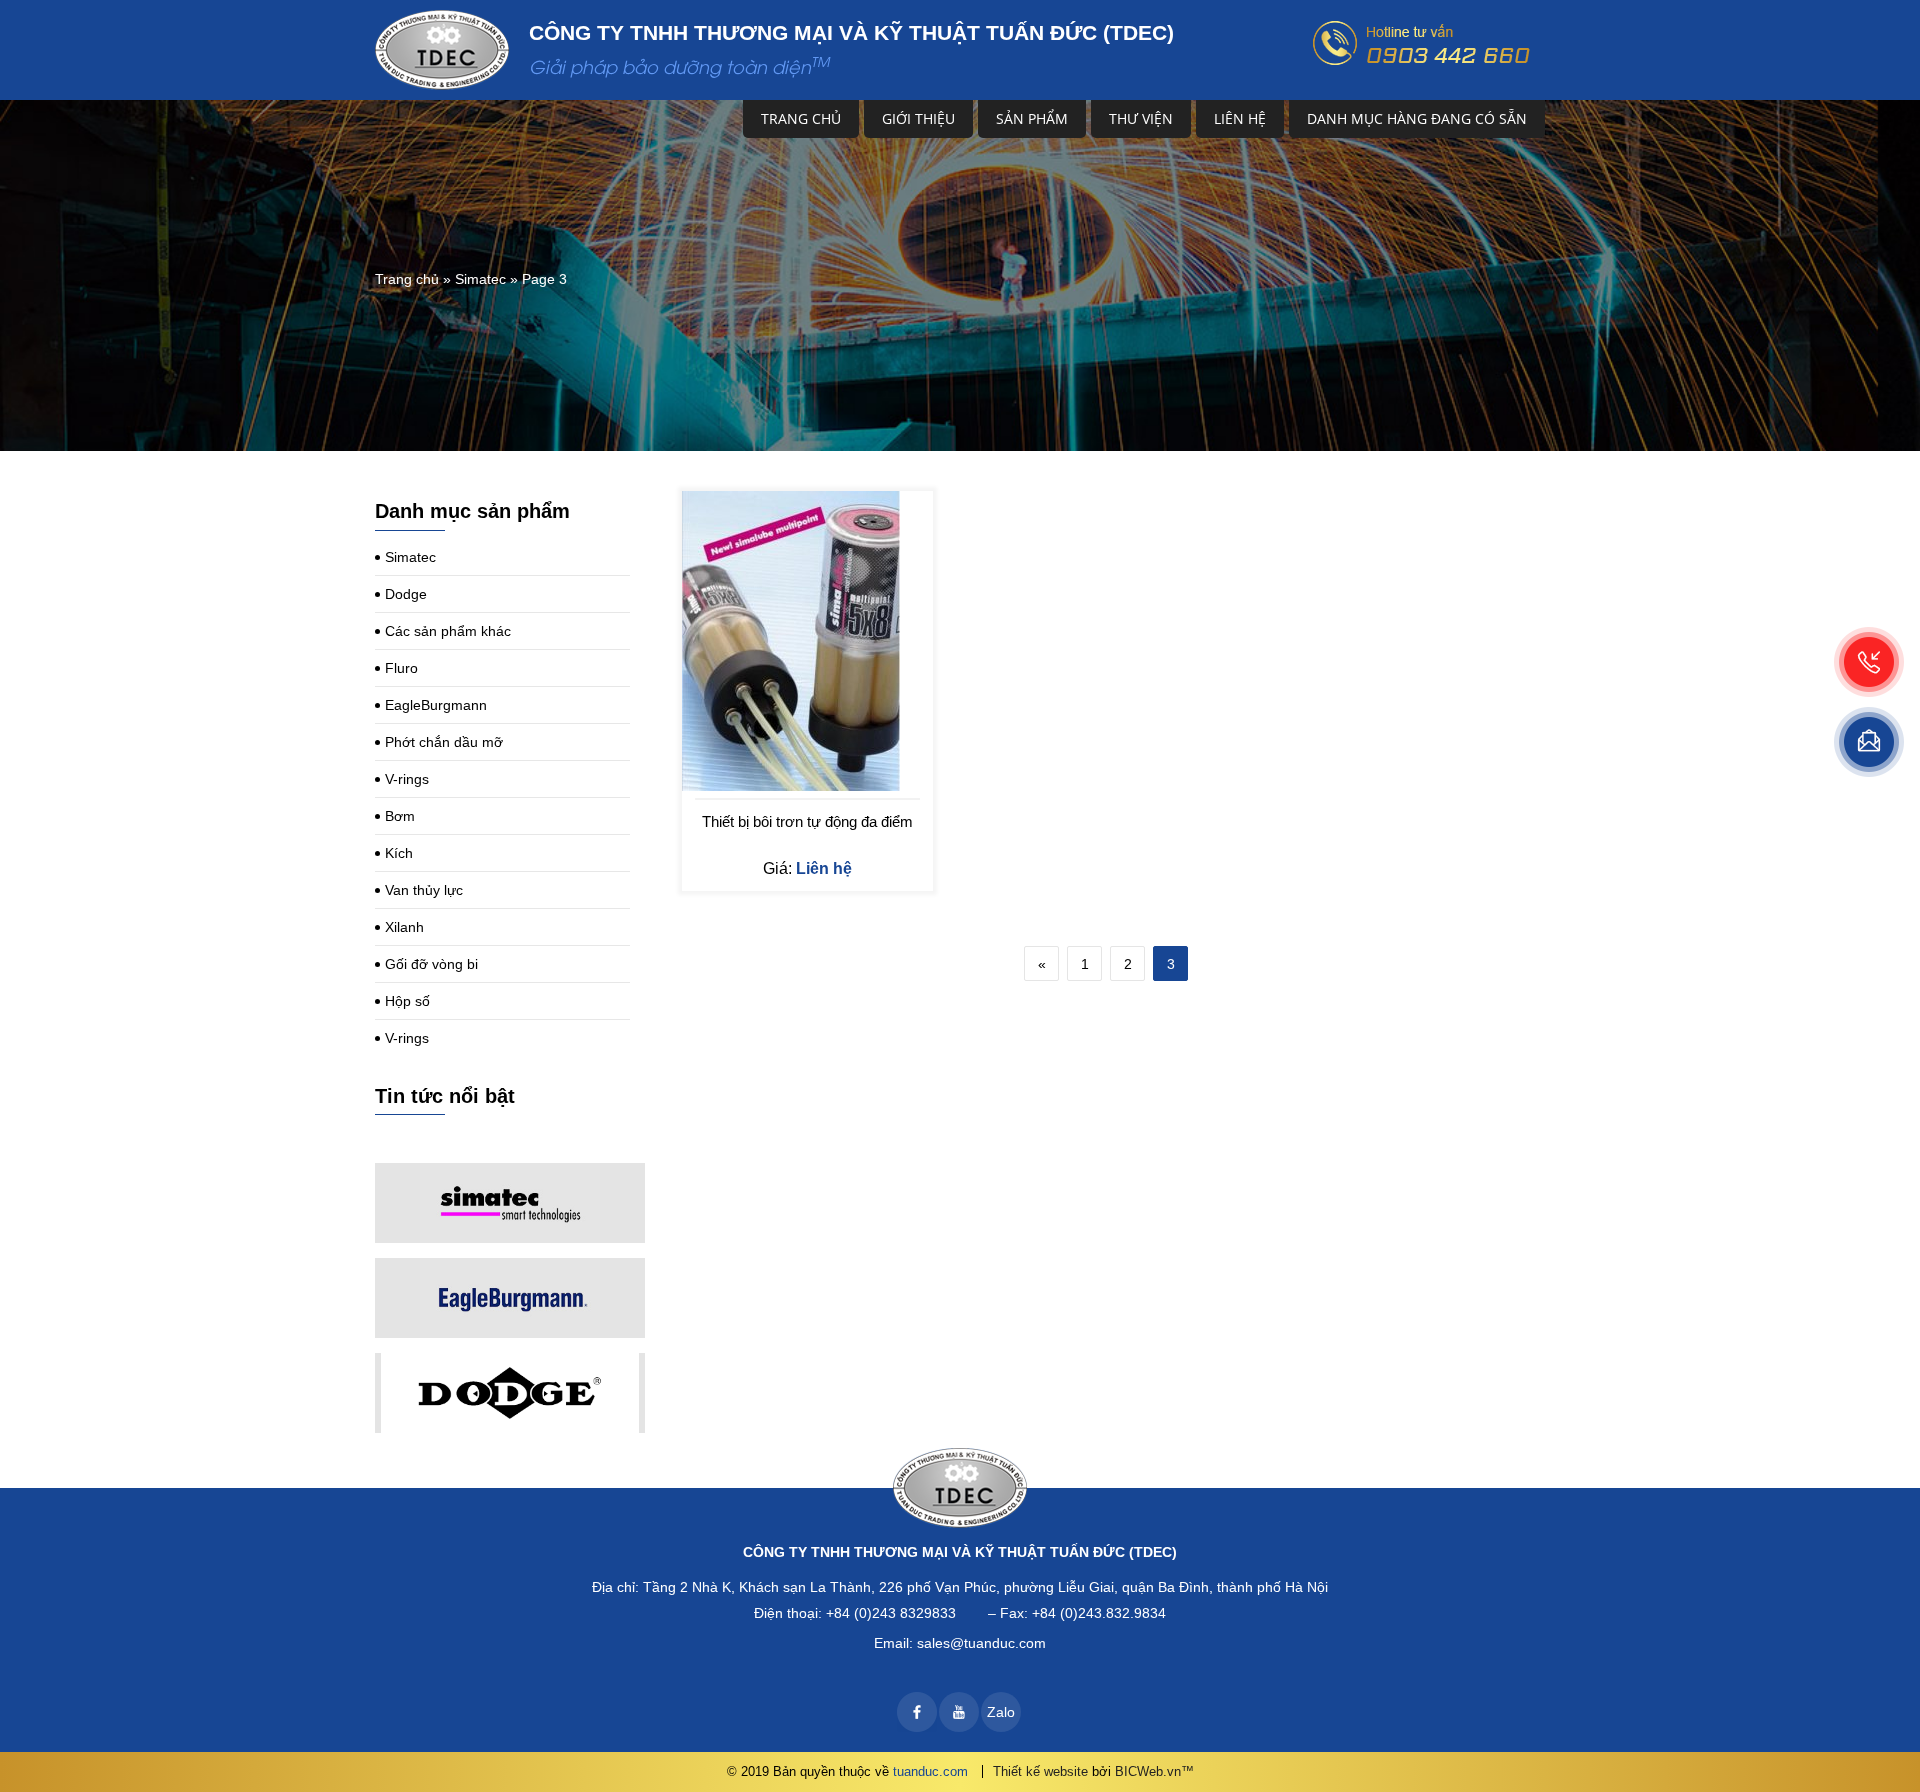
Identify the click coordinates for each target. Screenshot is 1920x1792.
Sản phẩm (1032, 118)
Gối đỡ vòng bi (431, 964)
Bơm (400, 816)
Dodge (406, 594)
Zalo (1001, 1712)
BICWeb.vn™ (1154, 1771)
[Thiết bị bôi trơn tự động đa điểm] (807, 641)
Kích (399, 853)
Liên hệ (1240, 118)
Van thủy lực (424, 890)
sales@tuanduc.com (981, 1643)
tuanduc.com (930, 1771)
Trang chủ (801, 118)
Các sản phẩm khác (448, 631)
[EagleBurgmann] (510, 1298)
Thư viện (1141, 118)
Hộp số (407, 1001)
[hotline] (1869, 662)
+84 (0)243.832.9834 (1099, 1613)
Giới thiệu (918, 118)
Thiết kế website (1040, 1771)
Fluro (401, 668)
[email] (1869, 742)
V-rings (407, 779)
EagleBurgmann (436, 705)
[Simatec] (510, 1203)
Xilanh (404, 927)
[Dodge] (510, 1393)
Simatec (480, 279)
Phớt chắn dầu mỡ (444, 742)
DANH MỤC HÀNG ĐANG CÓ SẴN (1417, 118)
